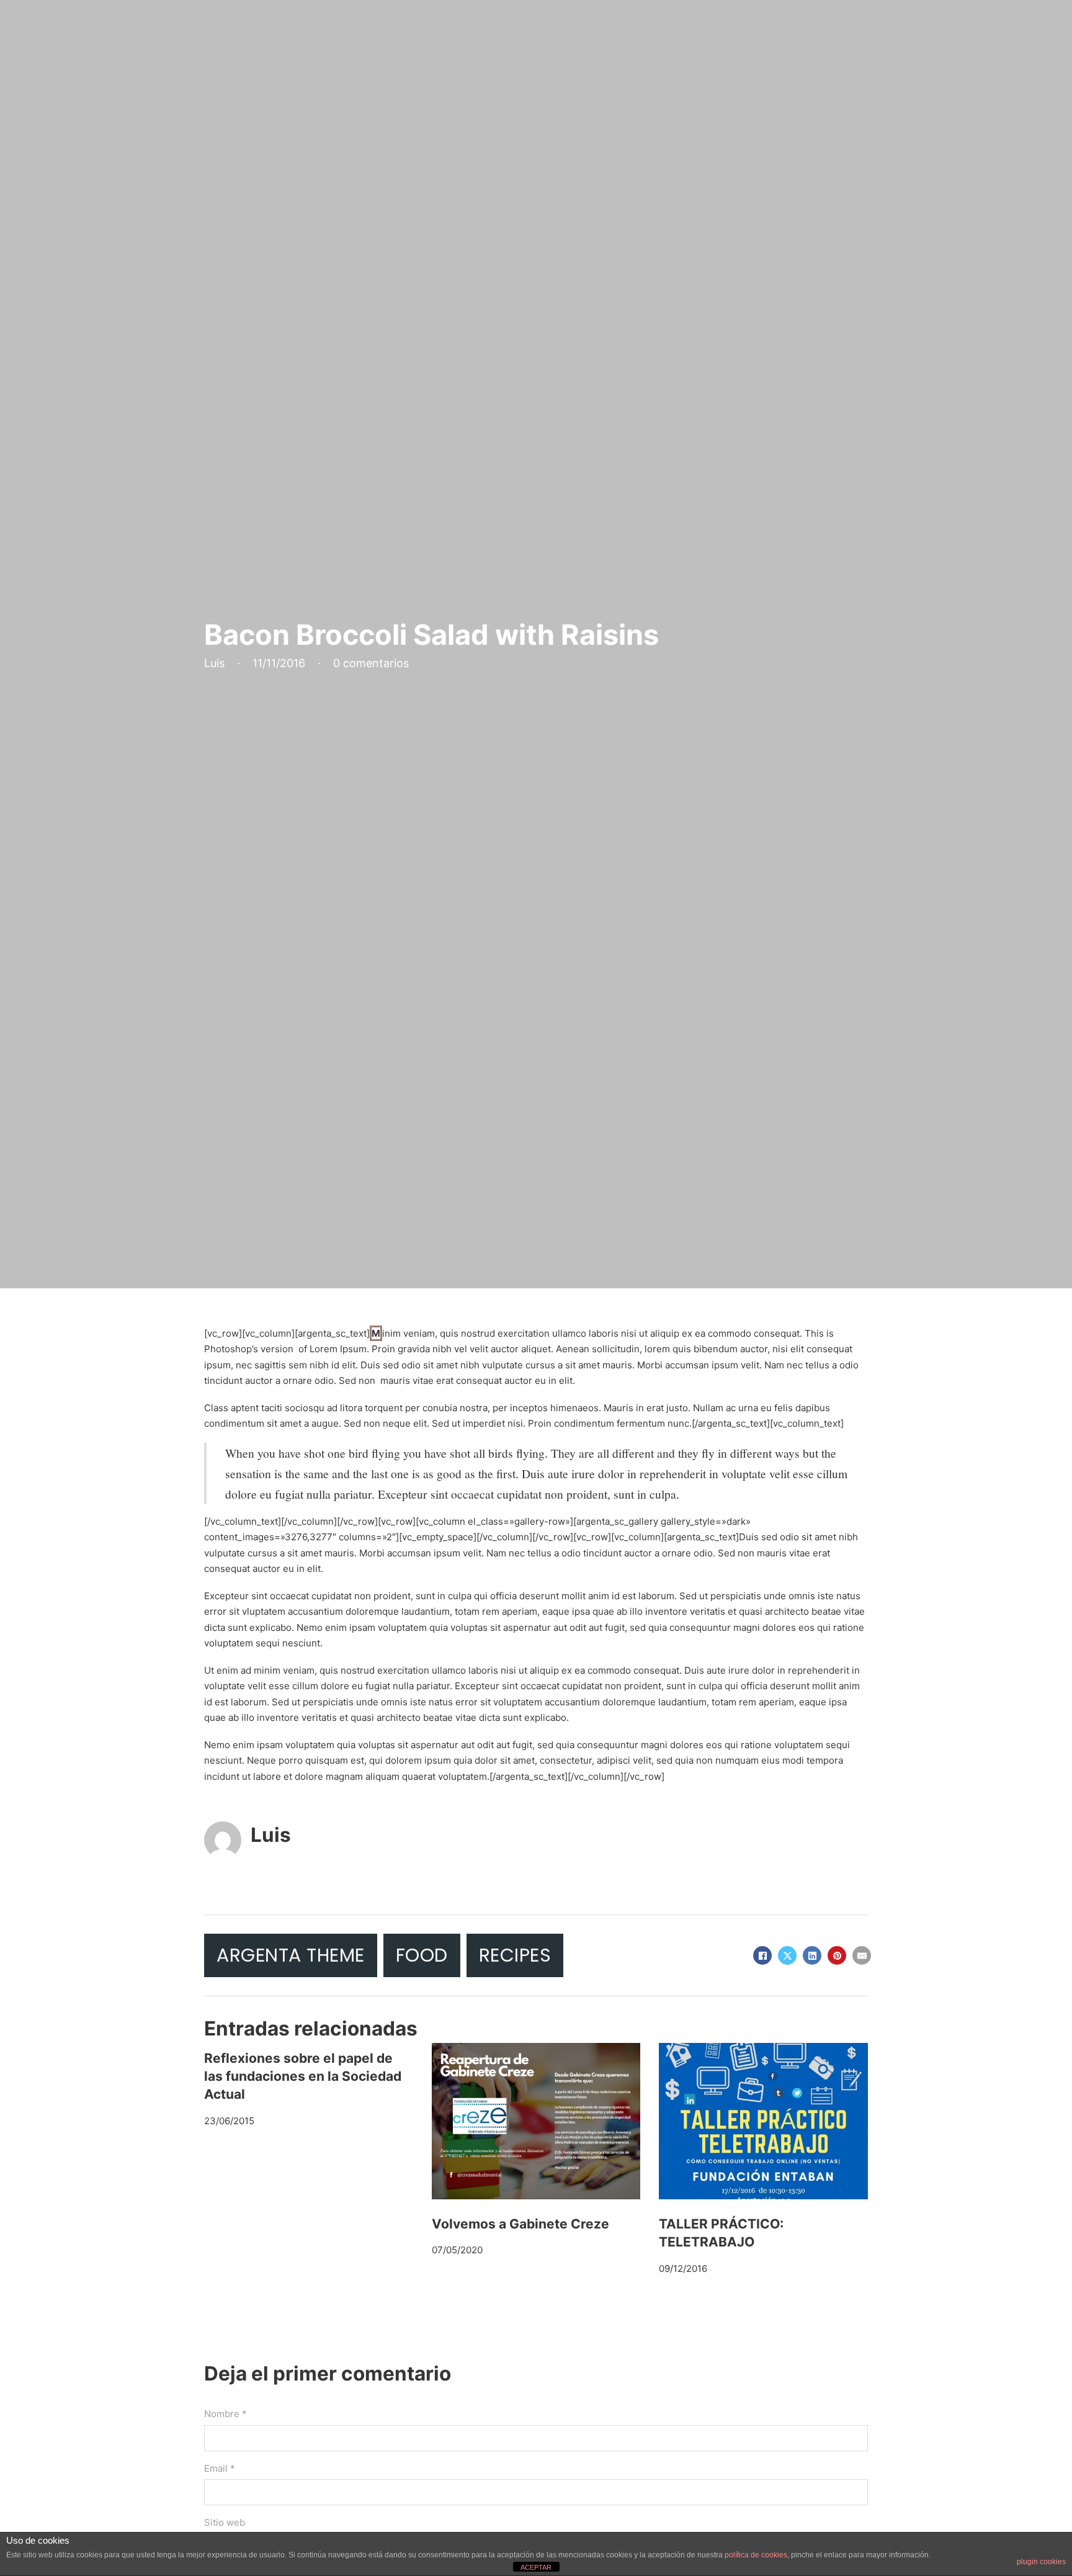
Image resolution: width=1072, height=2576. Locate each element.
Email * (220, 2468)
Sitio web (225, 2522)
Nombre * (226, 2414)
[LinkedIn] (812, 1955)
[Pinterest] (837, 1955)
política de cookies (756, 2555)
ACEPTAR (536, 2567)
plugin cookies (1041, 2562)
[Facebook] (762, 1955)
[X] (787, 1955)
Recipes (515, 1955)
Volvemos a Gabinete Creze (520, 2224)
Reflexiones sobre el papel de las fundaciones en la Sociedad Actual (303, 2076)
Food (422, 1955)
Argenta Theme (291, 1955)
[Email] (862, 1955)
